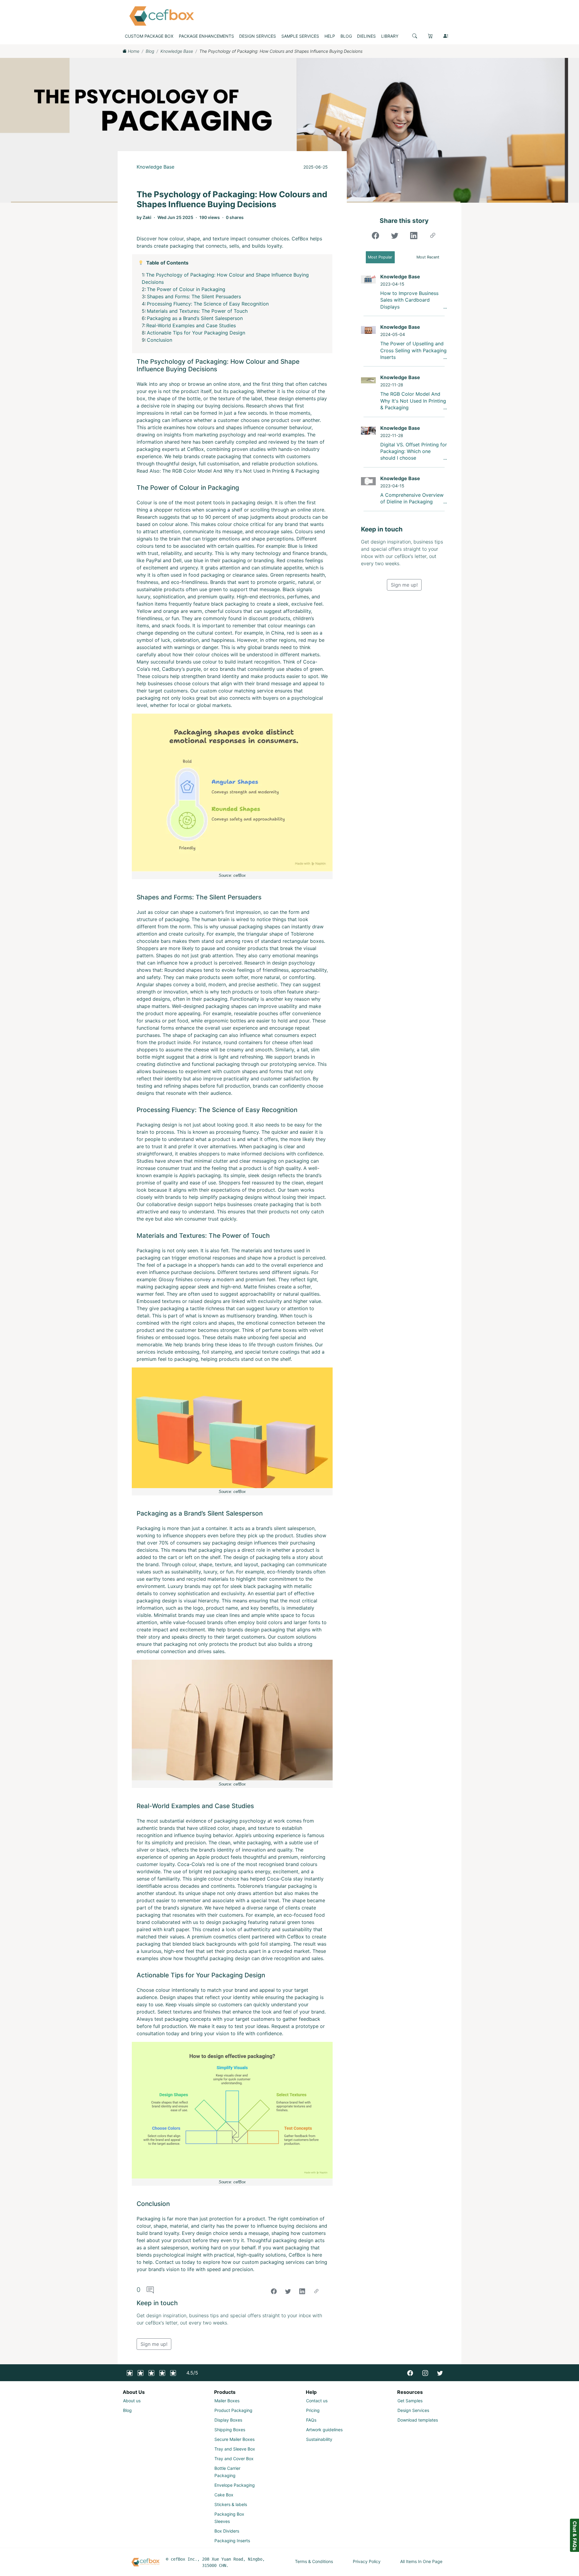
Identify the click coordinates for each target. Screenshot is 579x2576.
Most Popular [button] (380, 257)
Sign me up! (154, 2344)
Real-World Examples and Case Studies (191, 325)
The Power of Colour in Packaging (186, 289)
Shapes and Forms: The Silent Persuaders (194, 296)
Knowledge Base (177, 51)
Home (133, 51)
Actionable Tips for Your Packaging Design (196, 333)
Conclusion (160, 340)
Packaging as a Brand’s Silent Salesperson (195, 318)
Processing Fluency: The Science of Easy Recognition (208, 304)
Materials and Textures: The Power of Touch (197, 311)
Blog (150, 51)
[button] (415, 36)
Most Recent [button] (428, 257)
